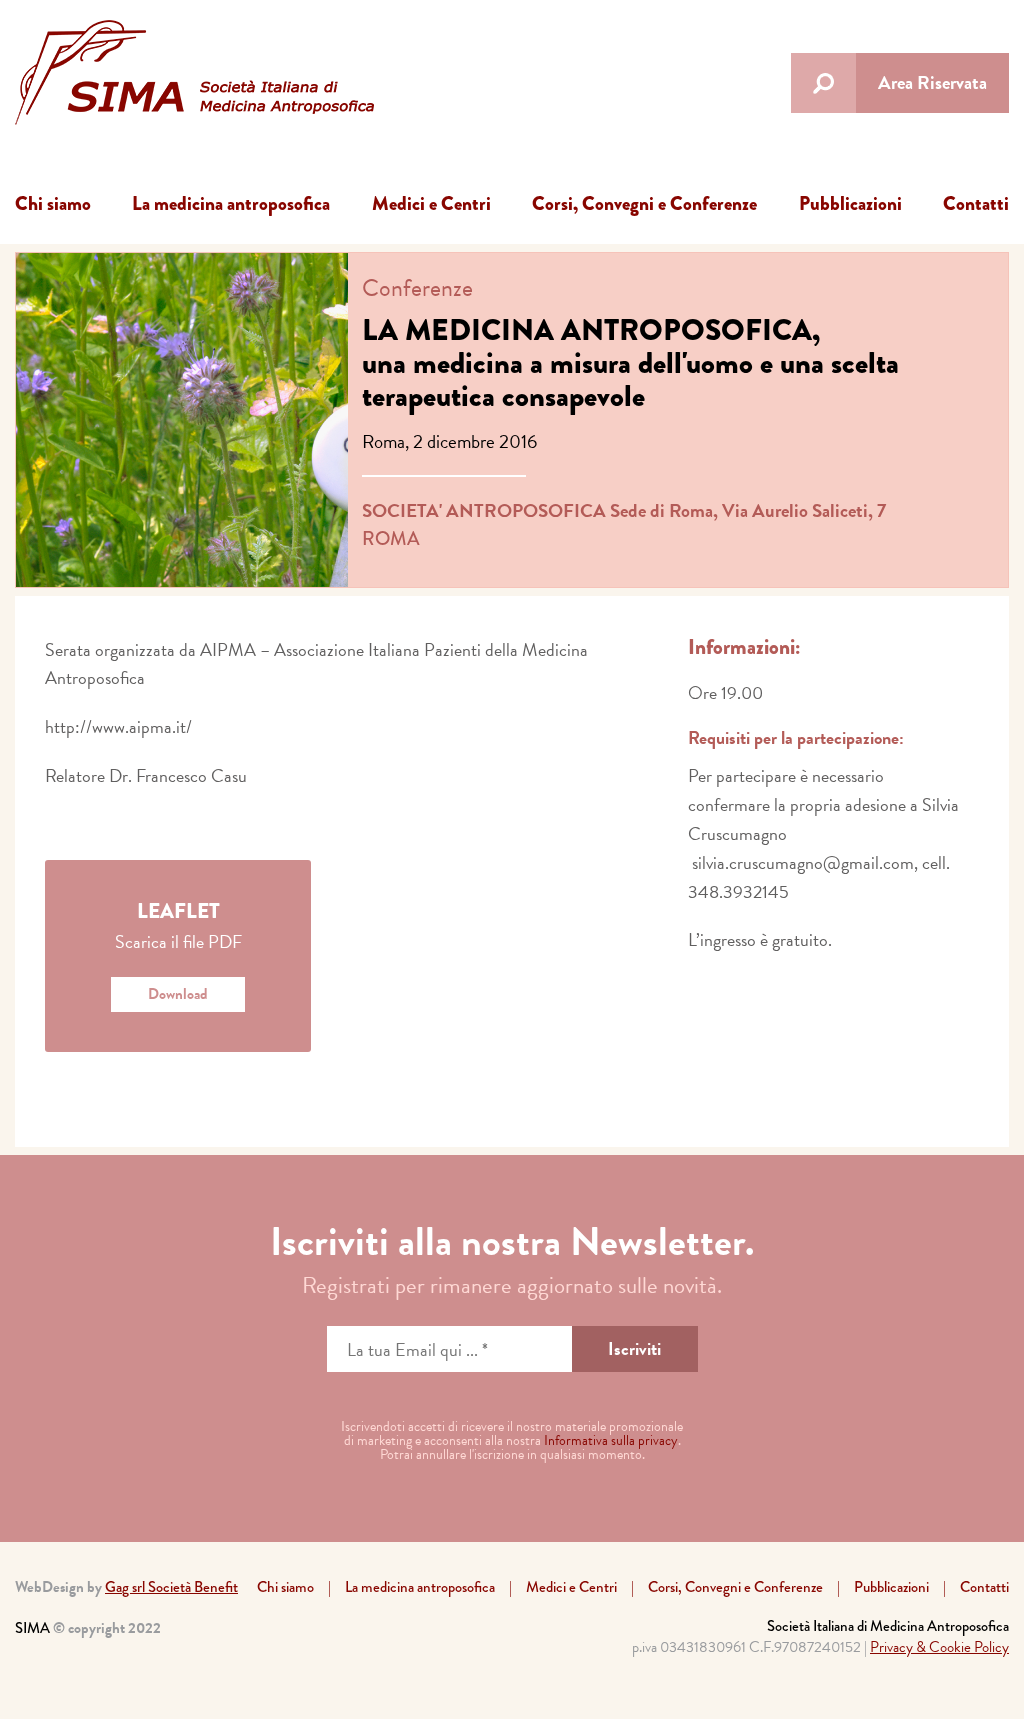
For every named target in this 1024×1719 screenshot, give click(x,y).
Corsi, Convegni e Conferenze (644, 203)
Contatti (976, 203)
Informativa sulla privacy (611, 1440)
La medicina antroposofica (231, 203)
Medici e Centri (431, 203)
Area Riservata (932, 82)
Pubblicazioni (850, 203)
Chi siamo (53, 203)
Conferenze (417, 288)
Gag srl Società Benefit (171, 1587)
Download (178, 994)
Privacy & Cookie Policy (939, 1647)
